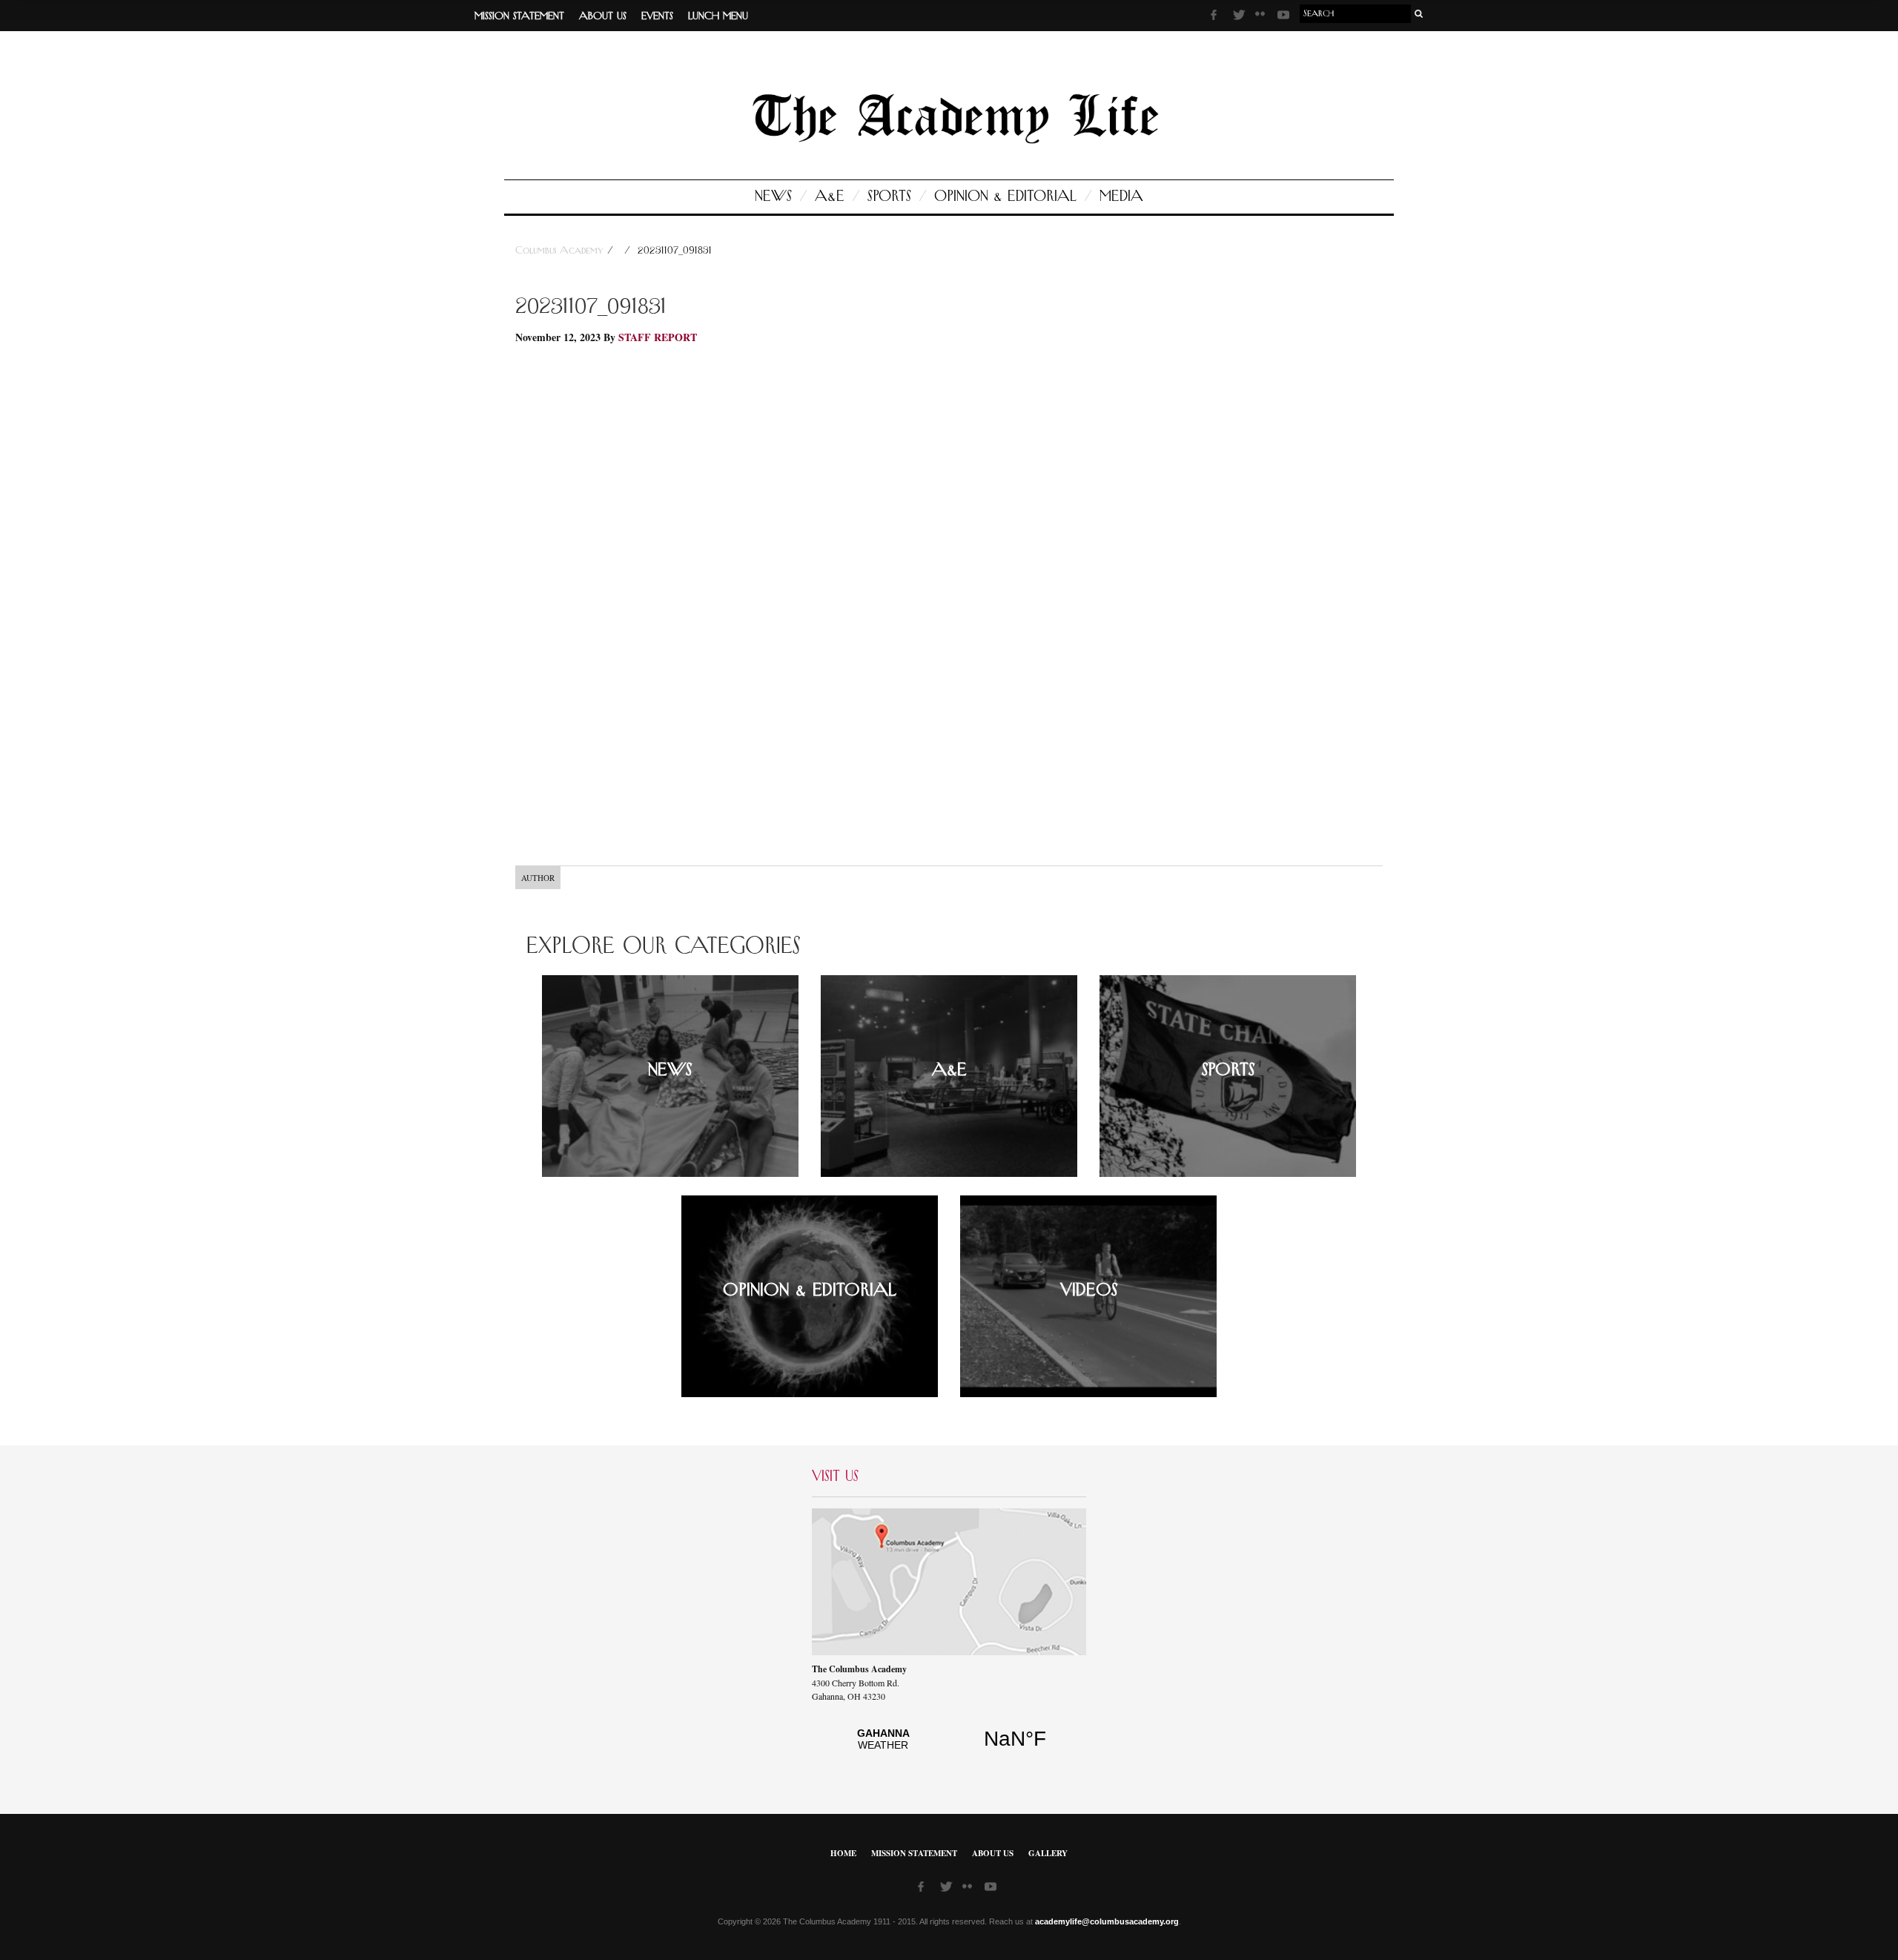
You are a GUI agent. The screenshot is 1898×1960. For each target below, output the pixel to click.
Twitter (1240, 17)
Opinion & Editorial (1005, 197)
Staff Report (658, 337)
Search (1419, 14)
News (773, 197)
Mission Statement (519, 16)
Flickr (1263, 19)
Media (1121, 197)
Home (843, 1853)
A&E (830, 197)
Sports (889, 197)
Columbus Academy (561, 251)
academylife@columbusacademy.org (1107, 1921)
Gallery (1048, 1853)
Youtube (1285, 17)
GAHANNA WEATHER (949, 1747)
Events (657, 16)
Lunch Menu (718, 16)
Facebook (1218, 17)
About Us (603, 16)
